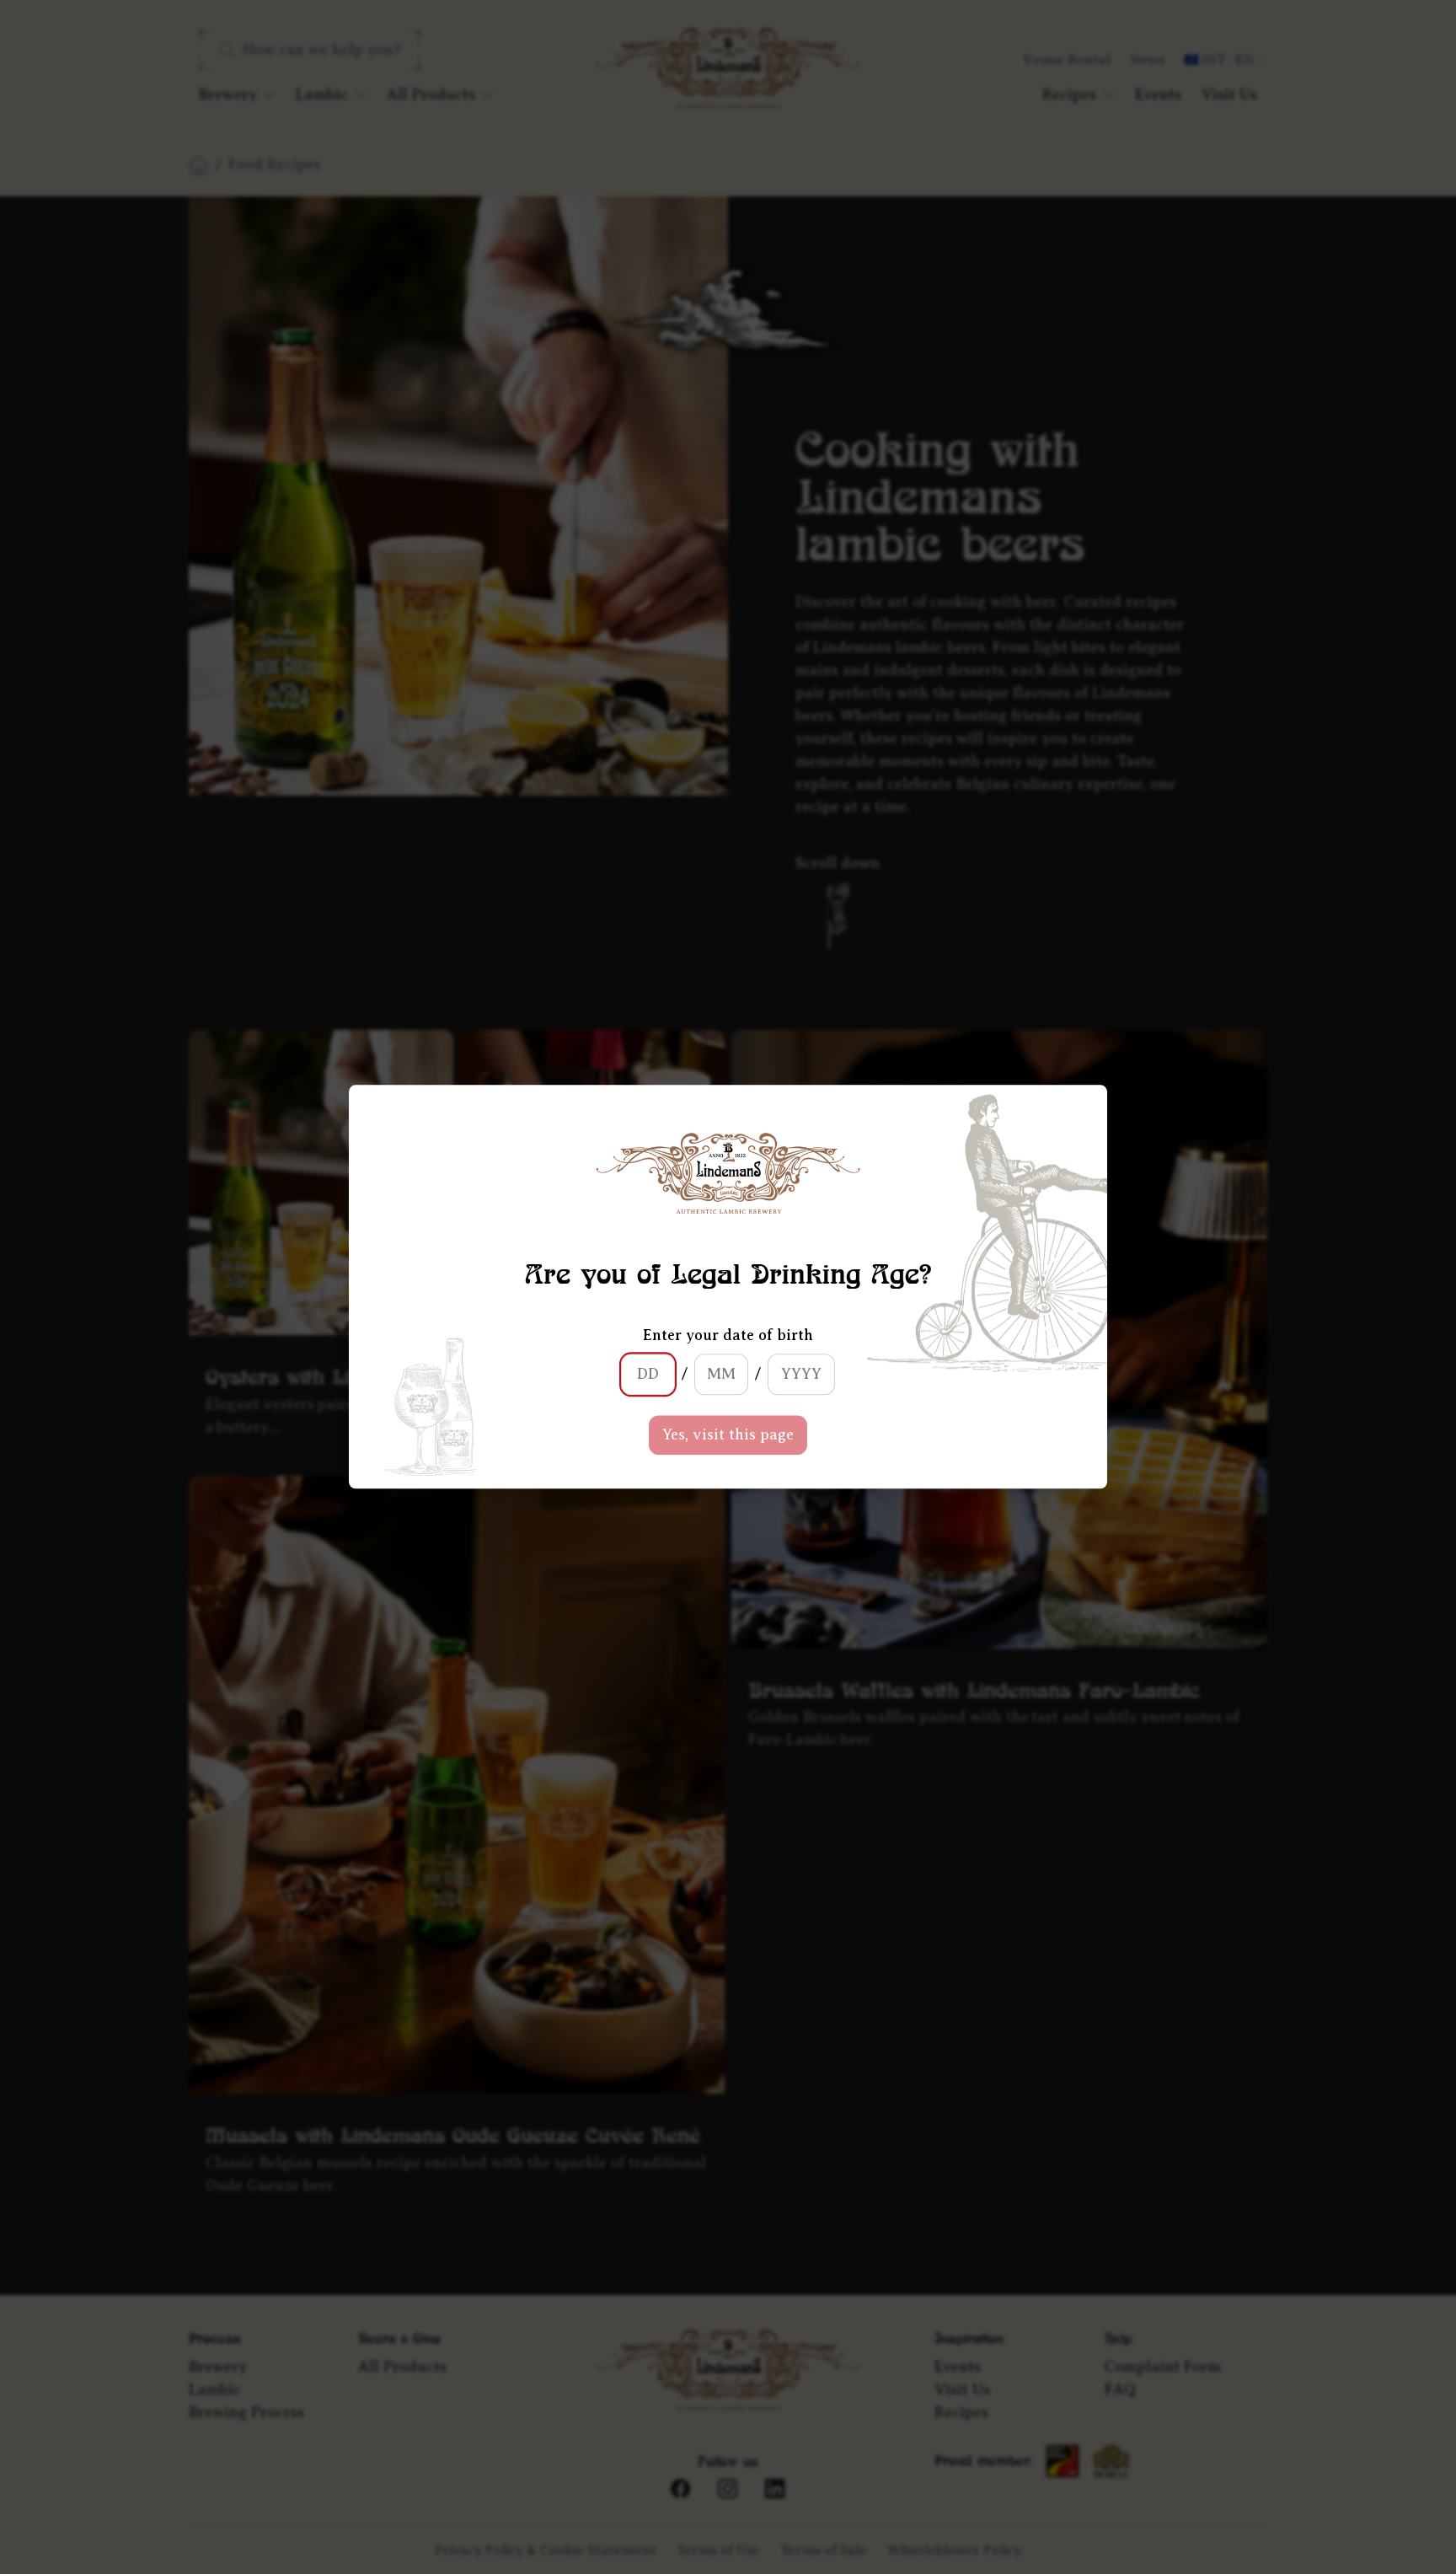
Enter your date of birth (728, 1336)
